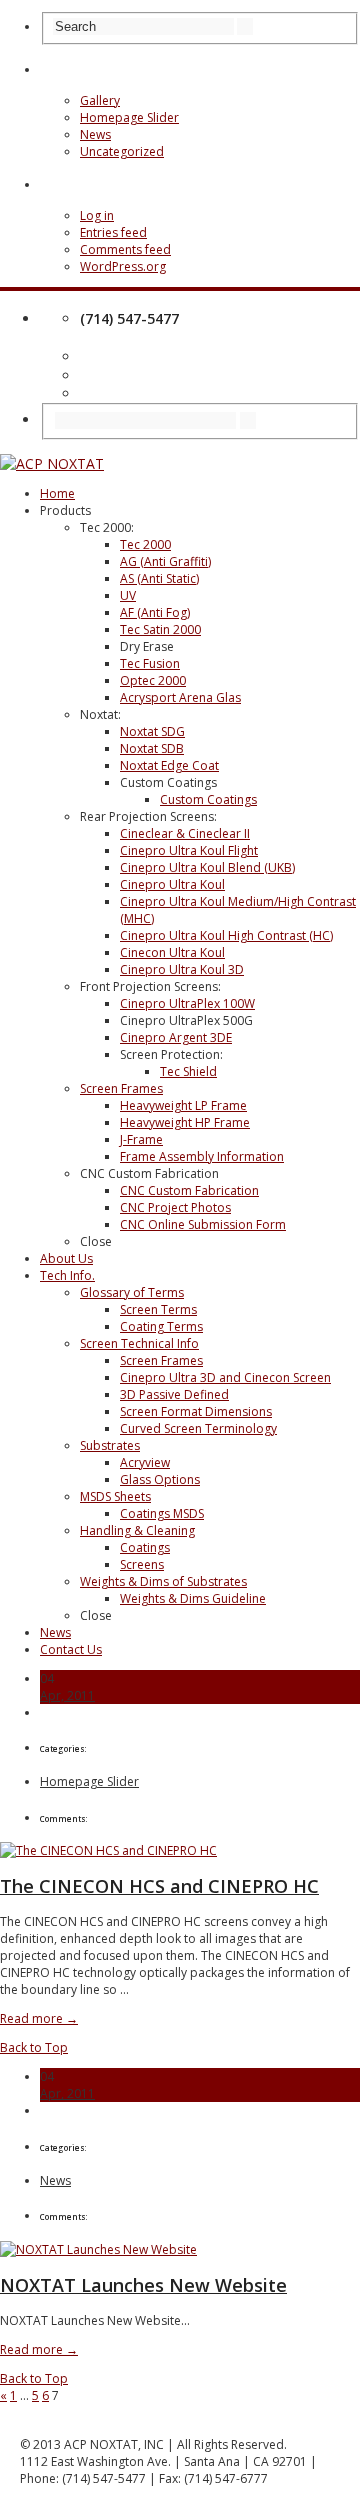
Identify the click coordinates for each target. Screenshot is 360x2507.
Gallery (100, 100)
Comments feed (125, 249)
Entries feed (113, 232)
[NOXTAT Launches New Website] (98, 2249)
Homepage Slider (129, 117)
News (95, 134)
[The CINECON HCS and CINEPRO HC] (108, 1850)
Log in (97, 215)
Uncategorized (122, 151)
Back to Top (34, 2047)
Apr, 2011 (67, 1695)
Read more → (39, 2018)
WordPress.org (123, 266)
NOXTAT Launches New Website (143, 2285)
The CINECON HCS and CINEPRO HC (159, 1886)
